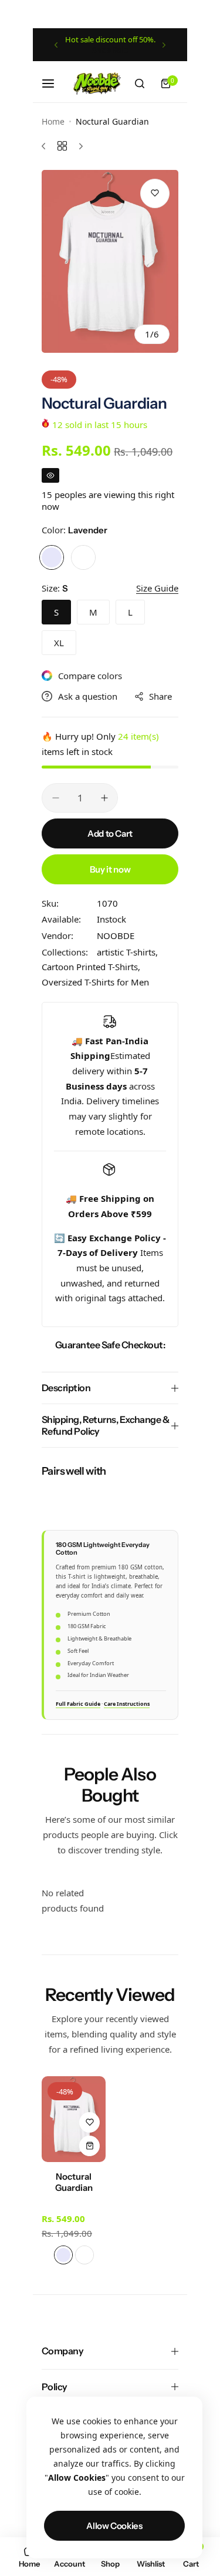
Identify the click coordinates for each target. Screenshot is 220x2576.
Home (53, 121)
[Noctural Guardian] (74, 2119)
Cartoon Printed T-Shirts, (91, 967)
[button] (56, 45)
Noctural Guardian (74, 2182)
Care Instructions (127, 1704)
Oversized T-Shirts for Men (95, 982)
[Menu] (55, 83)
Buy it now (110, 869)
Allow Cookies (114, 2526)
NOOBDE (116, 935)
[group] (110, 261)
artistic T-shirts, (127, 952)
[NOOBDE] (97, 83)
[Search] (140, 83)
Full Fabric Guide (78, 1704)
